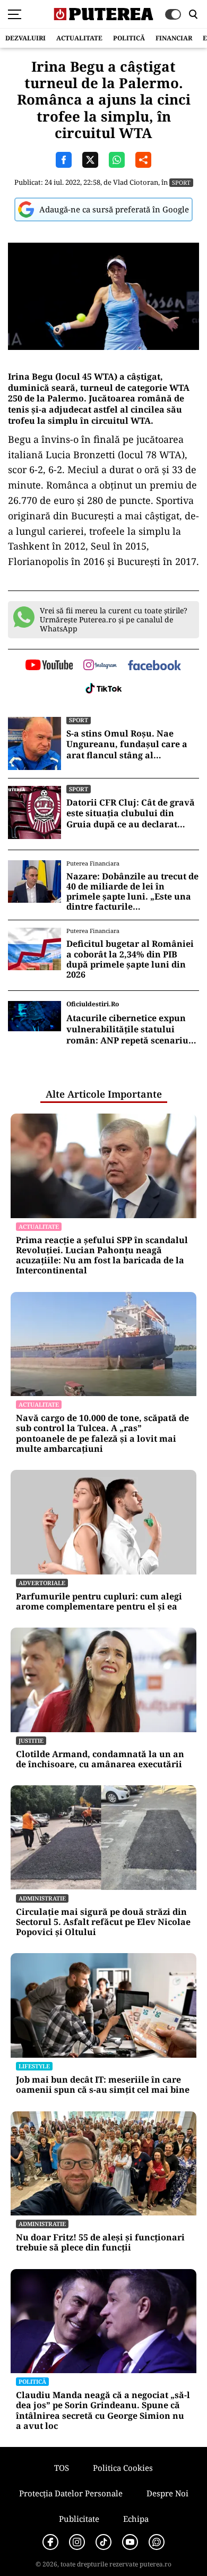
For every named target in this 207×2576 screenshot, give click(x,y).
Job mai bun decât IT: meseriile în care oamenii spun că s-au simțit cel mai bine (103, 2085)
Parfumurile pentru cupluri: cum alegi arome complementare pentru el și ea (99, 1602)
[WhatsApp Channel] (157, 2542)
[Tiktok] (103, 2542)
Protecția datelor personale (71, 2493)
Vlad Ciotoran (136, 182)
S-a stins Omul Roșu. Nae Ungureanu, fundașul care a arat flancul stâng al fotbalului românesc (127, 744)
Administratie (42, 1898)
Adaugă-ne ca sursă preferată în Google (114, 209)
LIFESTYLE (34, 2066)
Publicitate (79, 2519)
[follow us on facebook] (154, 666)
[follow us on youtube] (49, 666)
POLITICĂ (129, 38)
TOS (62, 2468)
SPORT (181, 182)
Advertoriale (42, 1583)
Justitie (31, 1740)
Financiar (174, 38)
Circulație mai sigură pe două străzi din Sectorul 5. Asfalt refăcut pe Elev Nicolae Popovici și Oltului (103, 1922)
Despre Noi (167, 2493)
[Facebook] (50, 2542)
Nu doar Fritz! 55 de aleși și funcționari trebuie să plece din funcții (100, 2243)
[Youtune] (130, 2542)
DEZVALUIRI (25, 38)
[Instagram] (77, 2542)
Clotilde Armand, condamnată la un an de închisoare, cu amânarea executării (100, 1759)
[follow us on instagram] (100, 666)
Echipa (136, 2519)
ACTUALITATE (79, 38)
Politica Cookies (123, 2468)
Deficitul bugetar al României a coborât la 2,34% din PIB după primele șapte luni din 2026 (130, 959)
